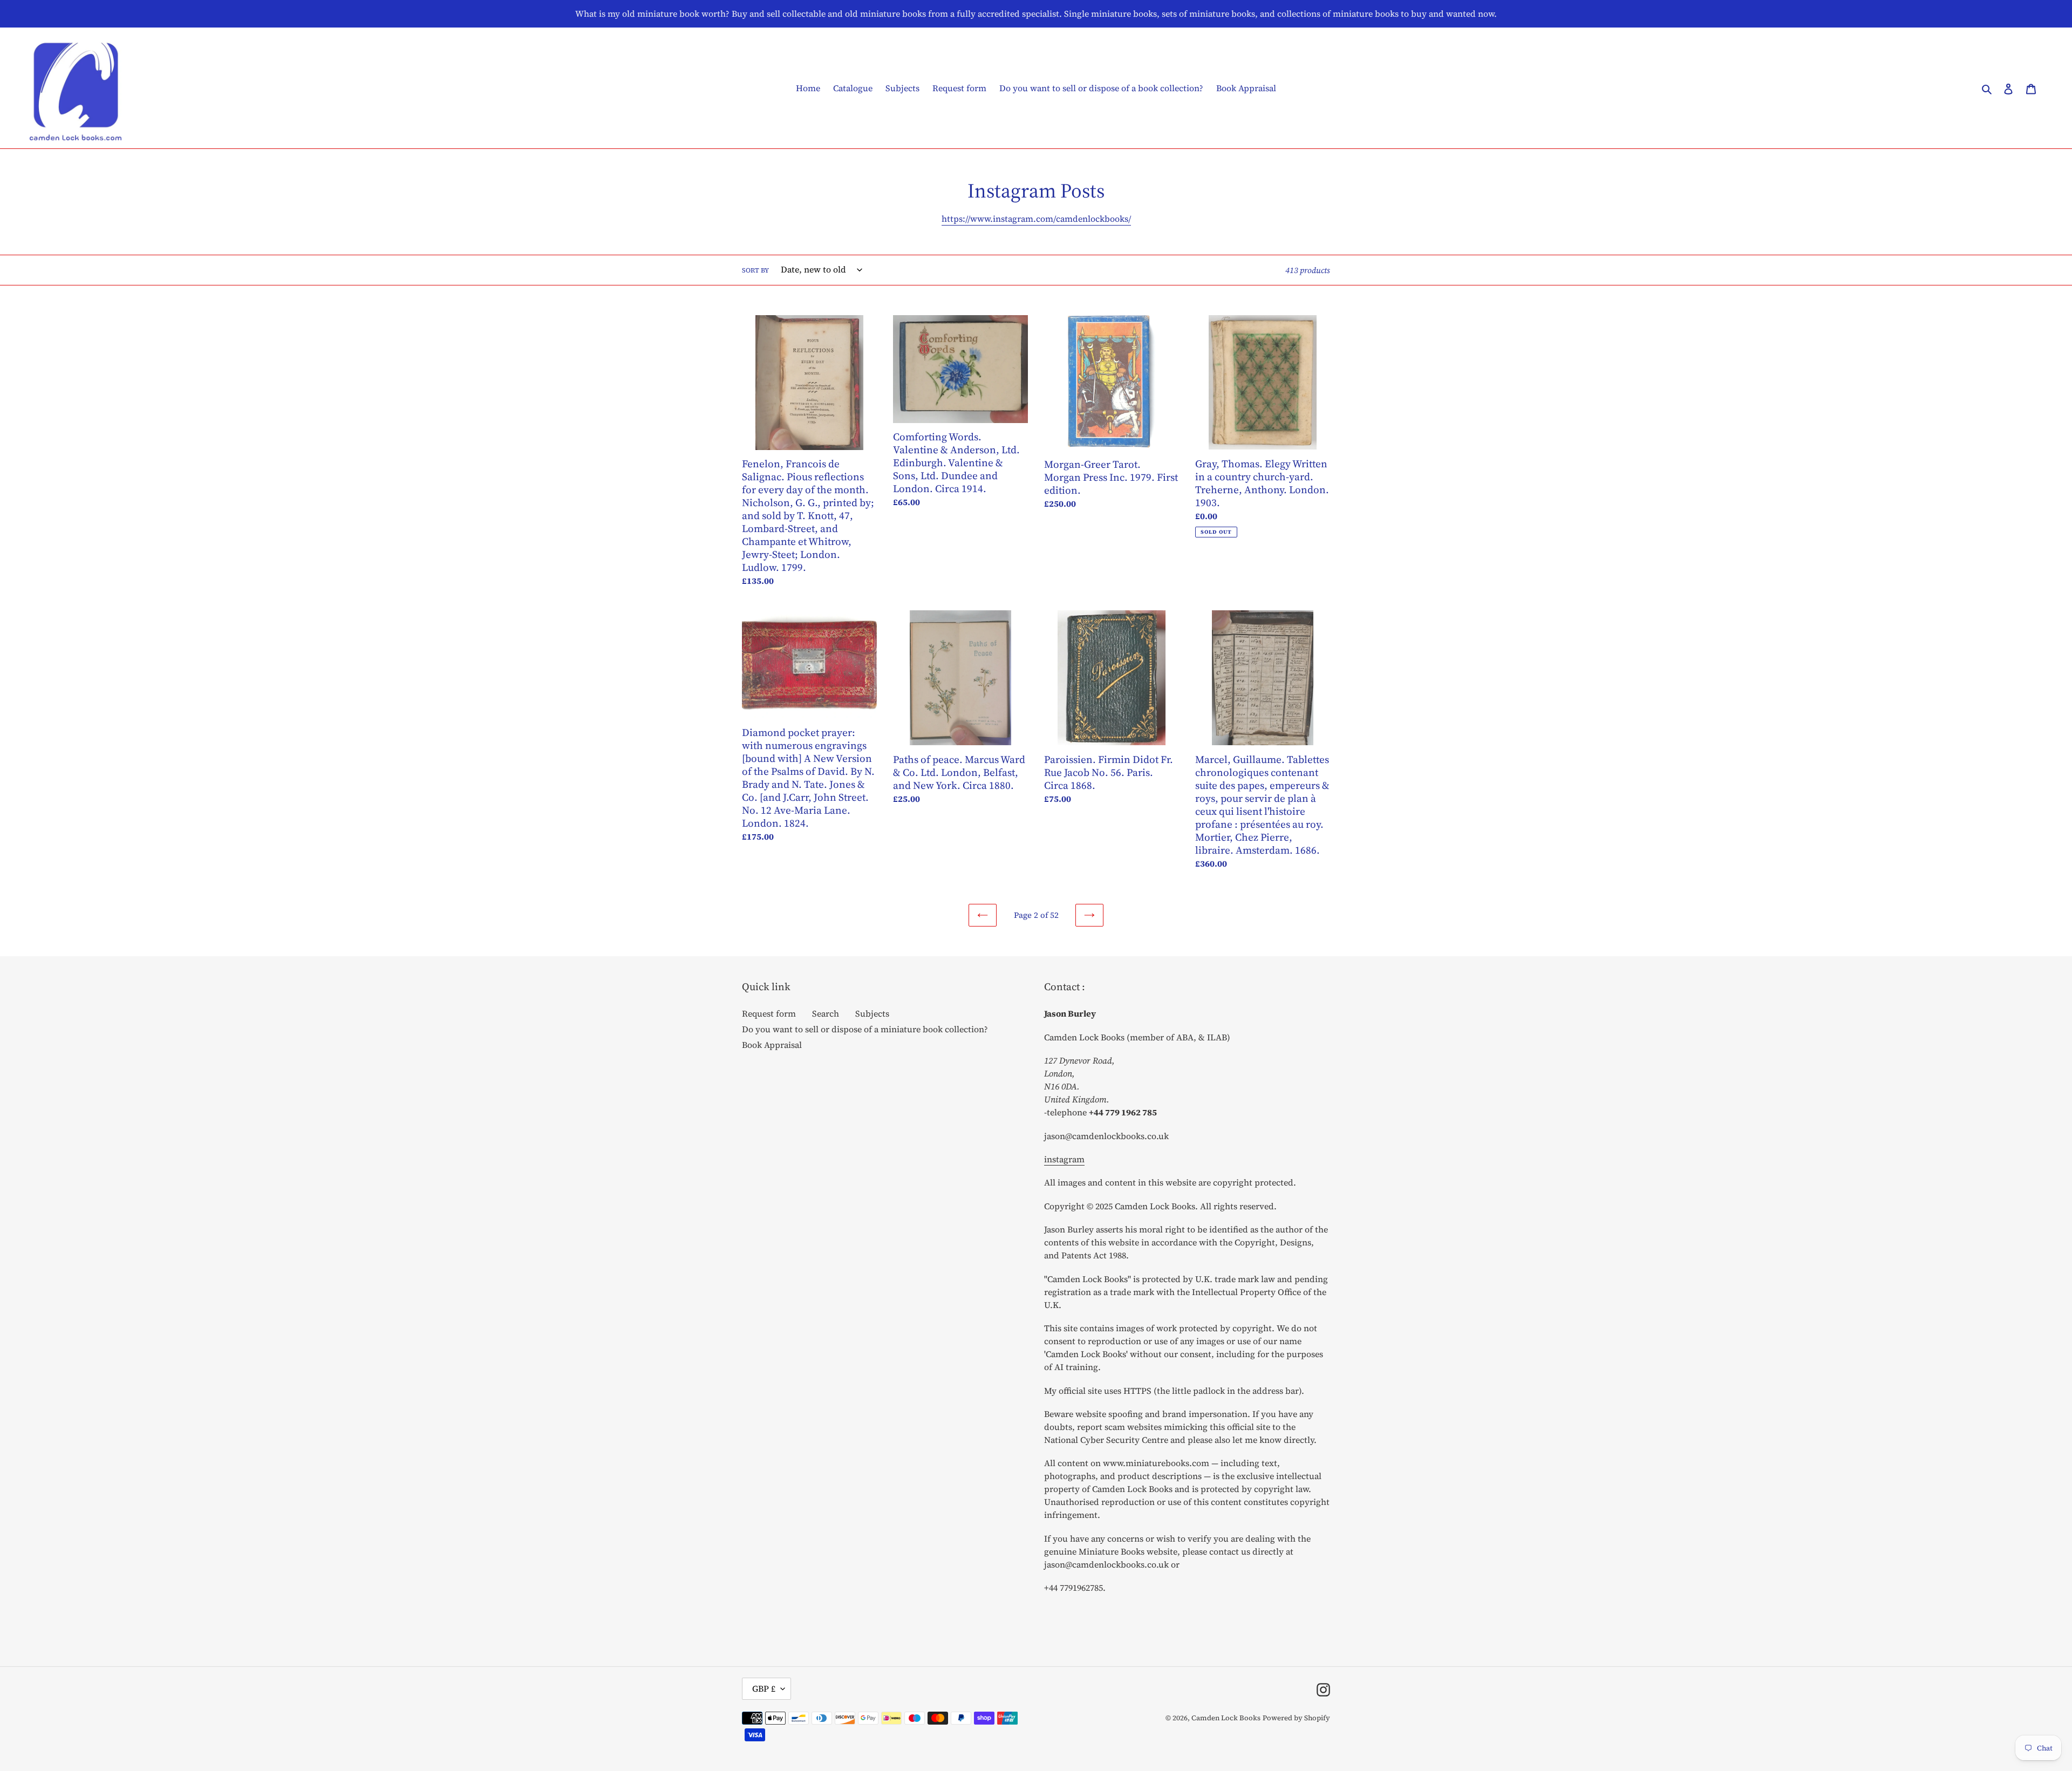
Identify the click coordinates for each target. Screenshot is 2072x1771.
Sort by (755, 270)
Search (826, 1013)
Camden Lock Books (1226, 1718)
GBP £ (764, 1688)
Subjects (872, 1013)
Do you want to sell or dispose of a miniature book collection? (865, 1029)
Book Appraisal (772, 1045)
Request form (769, 1013)
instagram (1064, 1159)
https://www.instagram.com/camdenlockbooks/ (1036, 219)
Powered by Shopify (1296, 1718)
